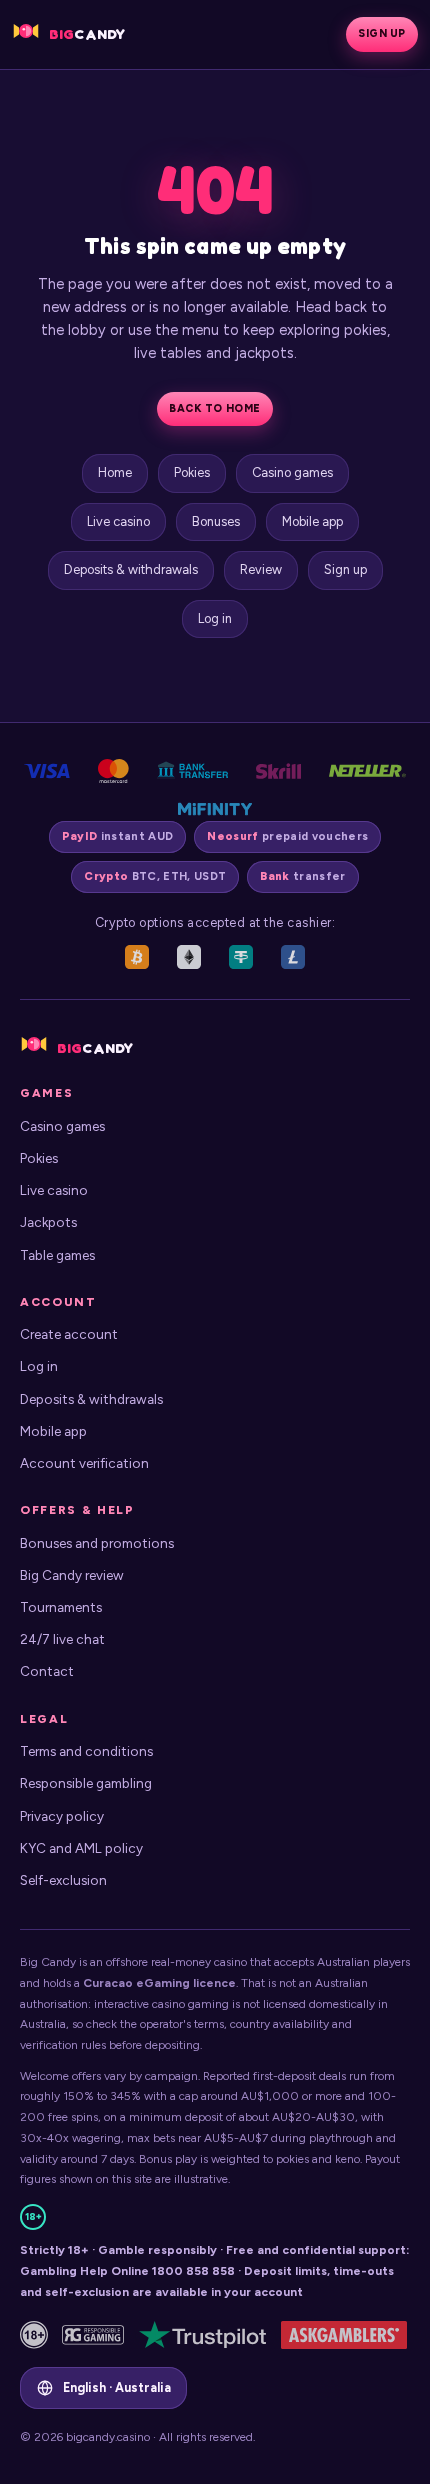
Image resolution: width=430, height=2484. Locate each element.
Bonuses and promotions (97, 1543)
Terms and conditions (86, 1751)
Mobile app (312, 521)
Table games (57, 1255)
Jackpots (48, 1222)
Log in (215, 618)
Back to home (214, 408)
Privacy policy (62, 1816)
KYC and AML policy (81, 1848)
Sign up (382, 33)
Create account (69, 1334)
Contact (47, 1671)
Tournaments (61, 1607)
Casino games (292, 472)
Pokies (192, 472)
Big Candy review (72, 1575)
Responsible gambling (86, 1783)
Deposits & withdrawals (131, 569)
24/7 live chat (62, 1639)
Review (261, 569)
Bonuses (216, 521)
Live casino (118, 521)
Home (115, 472)
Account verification (84, 1463)
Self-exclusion (63, 1880)
